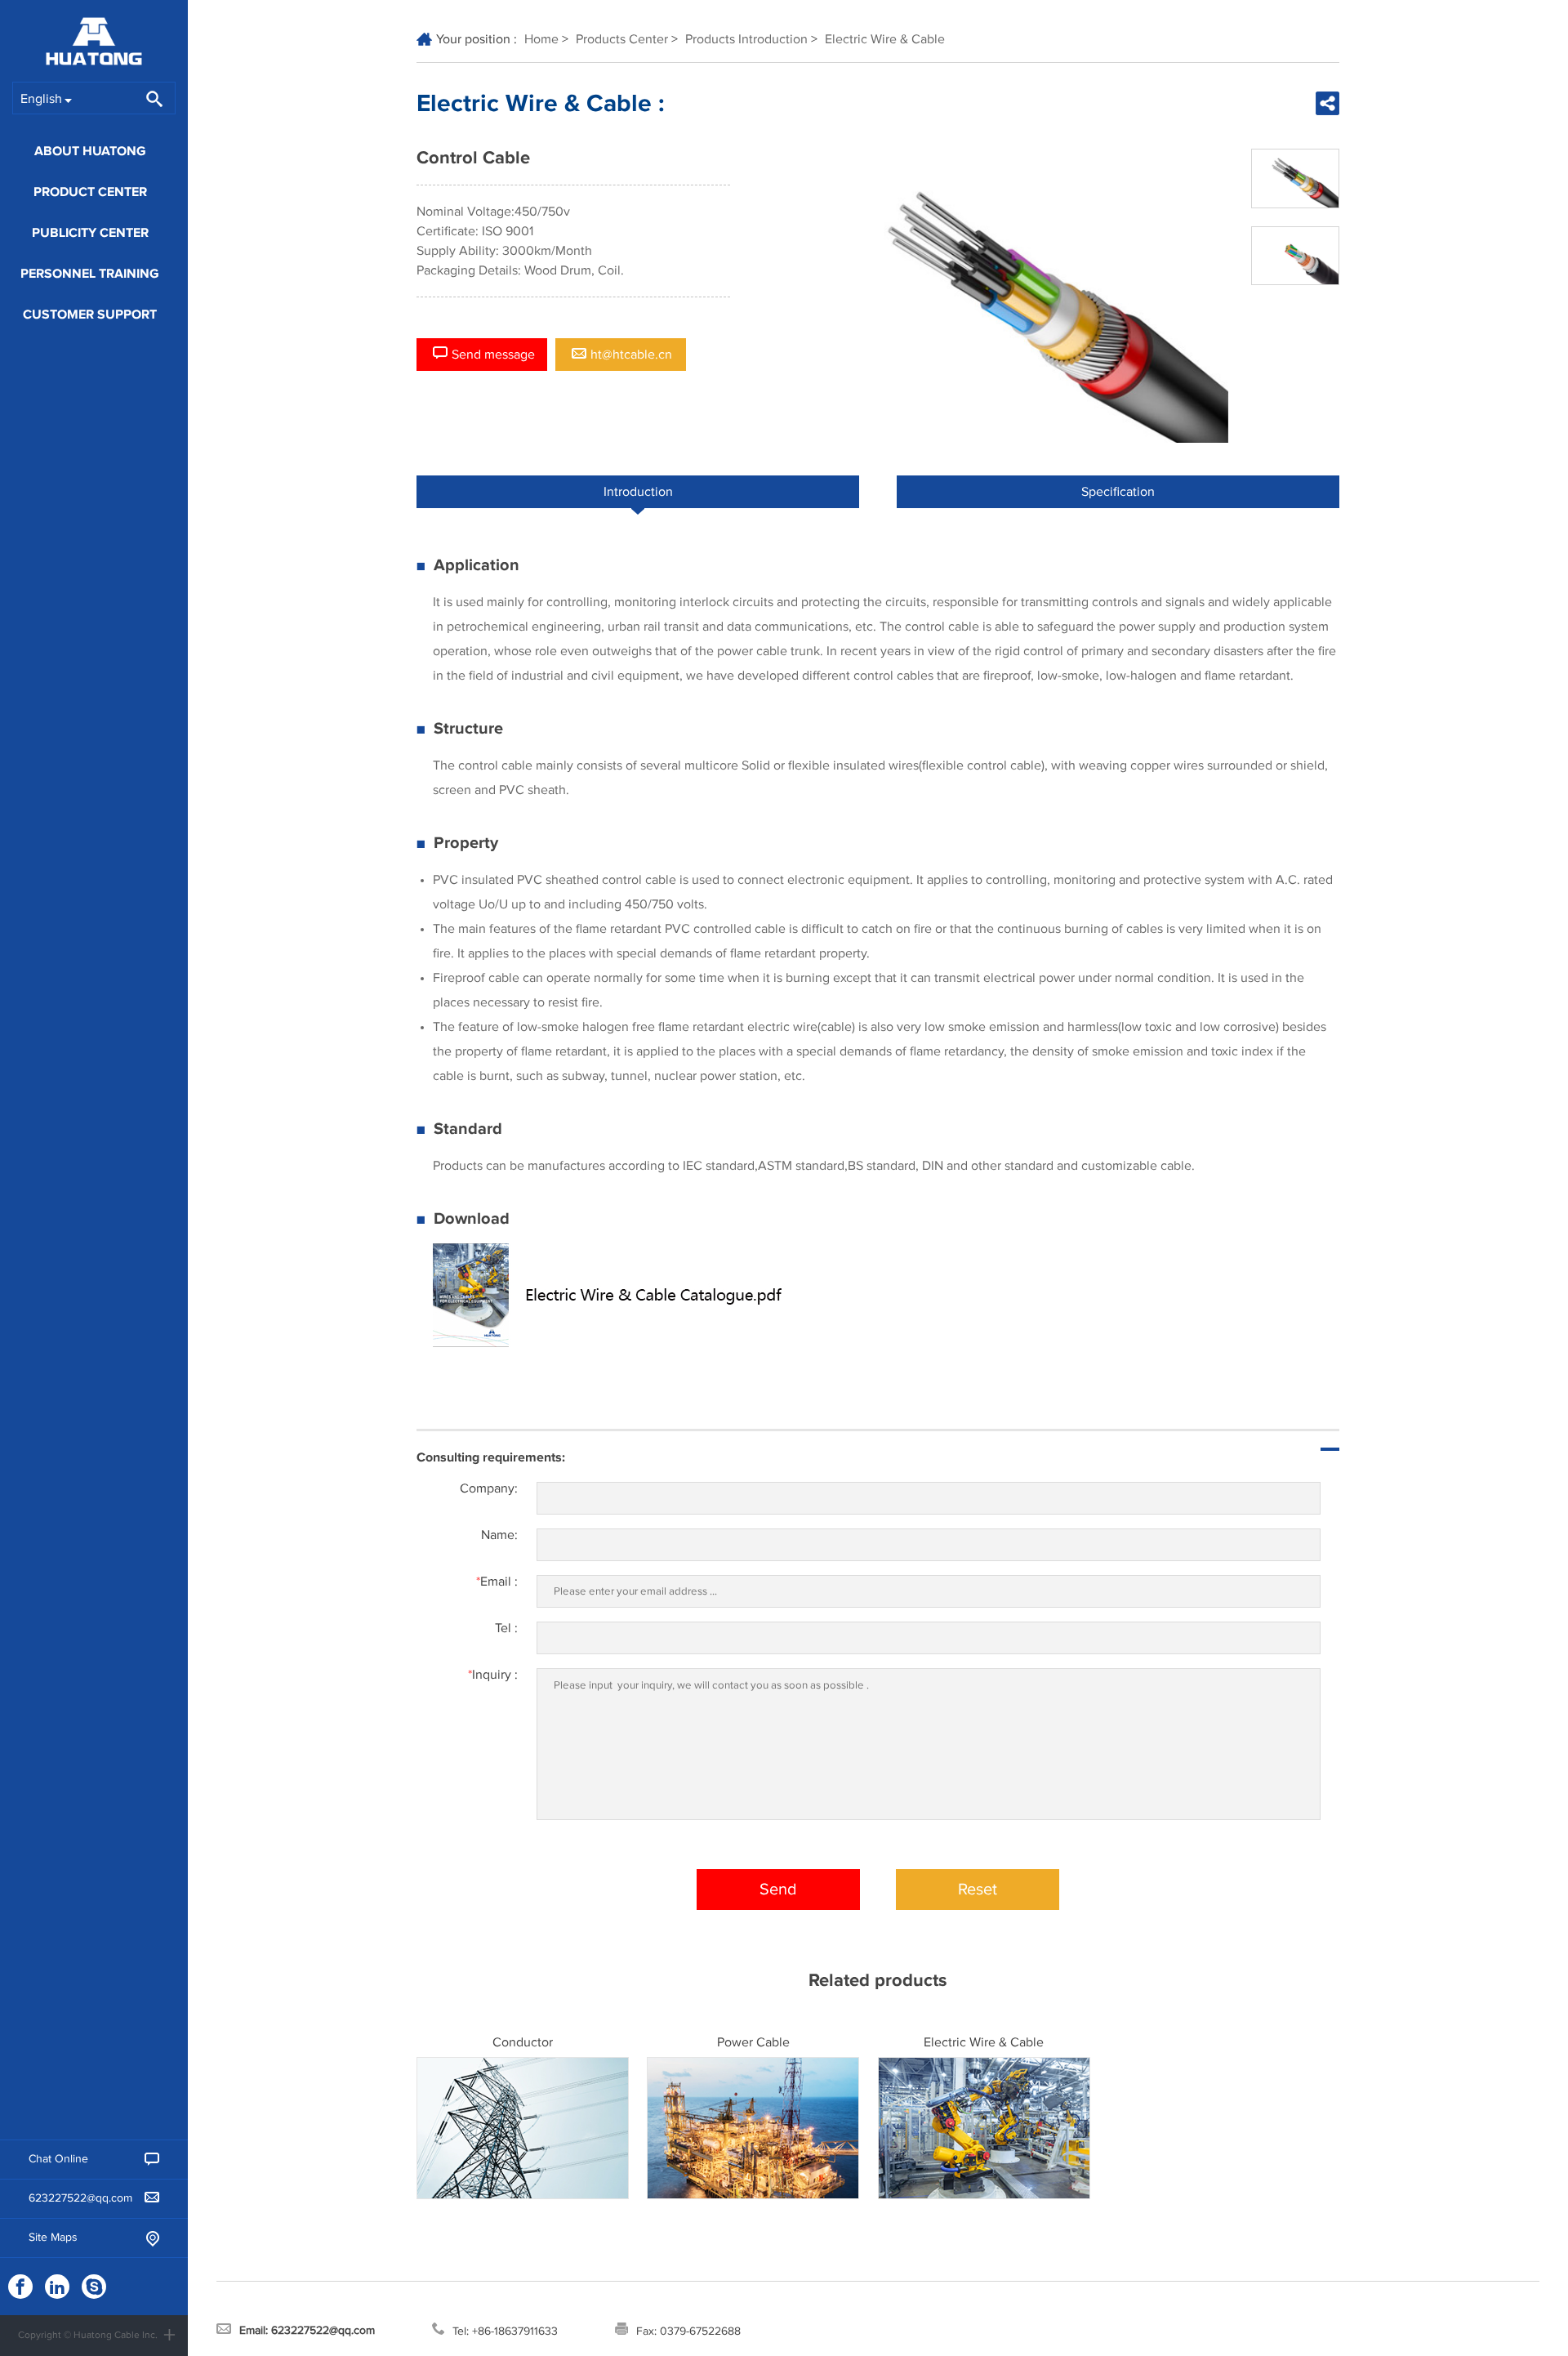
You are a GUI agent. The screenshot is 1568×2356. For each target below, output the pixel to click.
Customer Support (90, 315)
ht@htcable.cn (631, 355)
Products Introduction (746, 39)
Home (541, 39)
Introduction (638, 492)
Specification (1118, 492)
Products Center (622, 39)
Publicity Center (90, 233)
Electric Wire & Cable (885, 39)
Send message (493, 355)
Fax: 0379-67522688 (688, 2331)
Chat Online (58, 2159)
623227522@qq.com (80, 2198)
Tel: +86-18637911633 (505, 2331)
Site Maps (53, 2238)
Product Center (90, 192)
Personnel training (90, 274)
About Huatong (90, 151)
